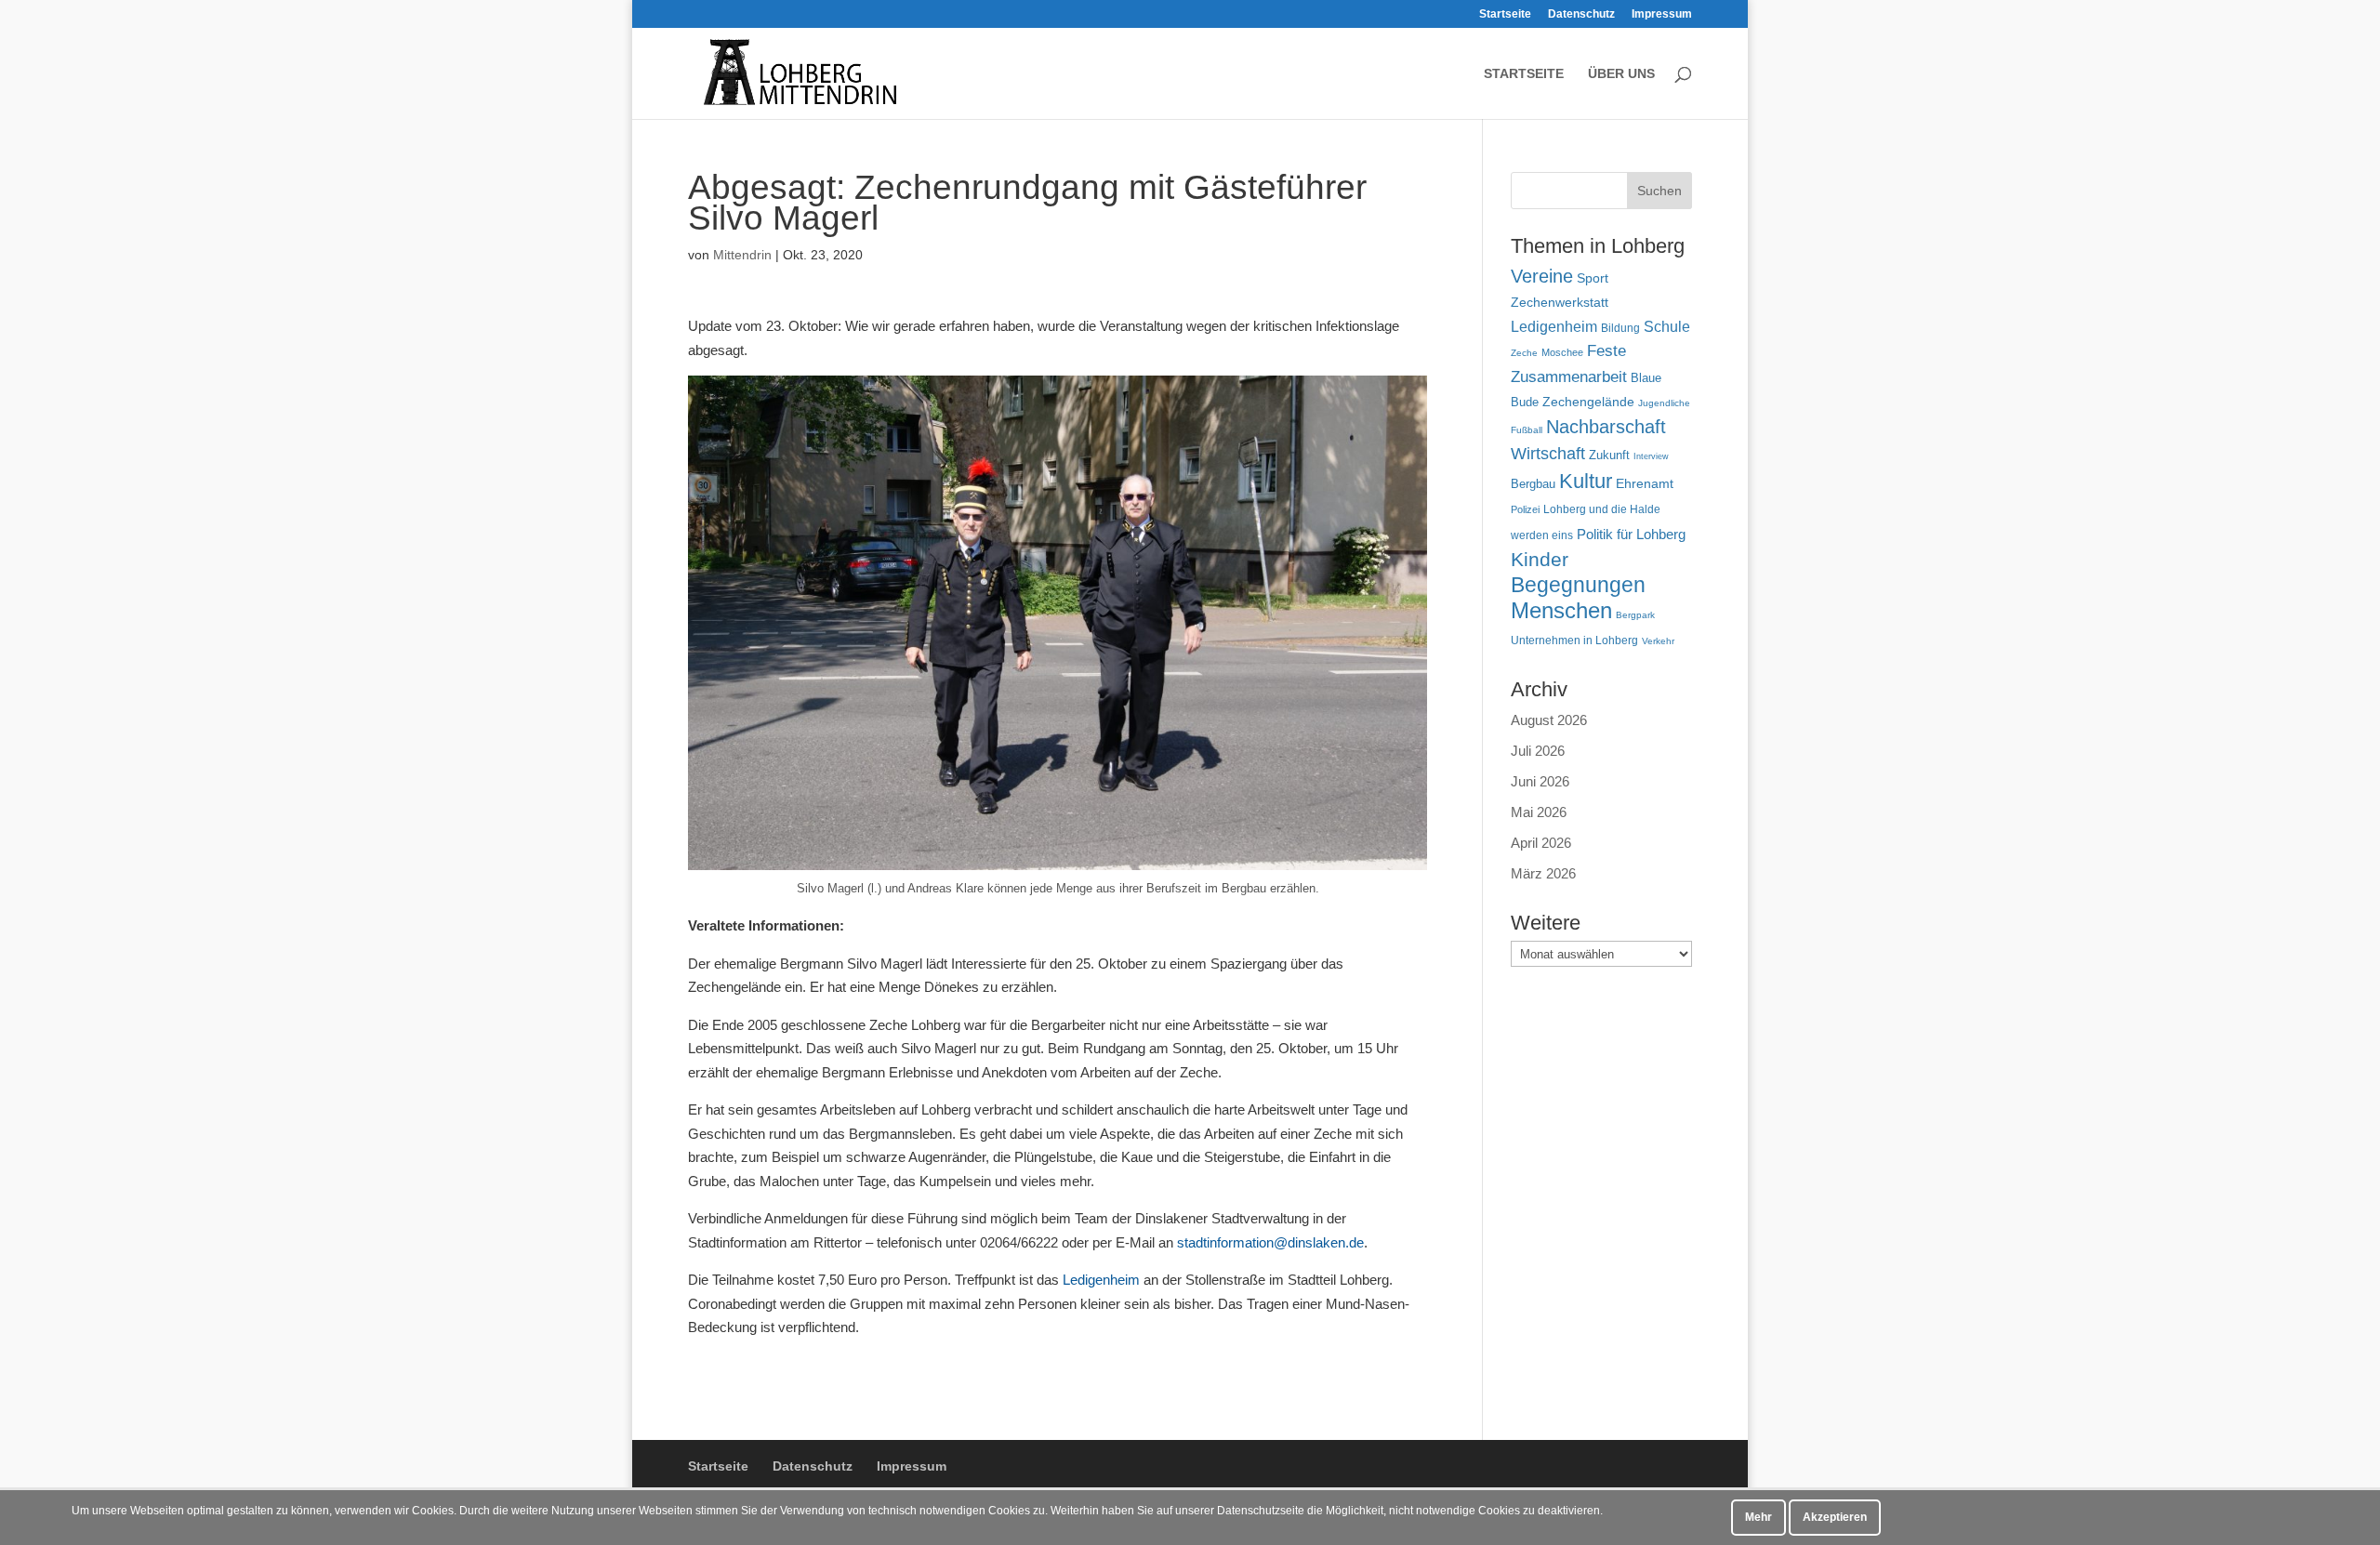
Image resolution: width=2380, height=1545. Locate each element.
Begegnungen (1578, 585)
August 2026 (1549, 720)
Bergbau (1533, 484)
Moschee (1562, 352)
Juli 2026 (1538, 751)
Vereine (1542, 276)
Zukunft (1609, 455)
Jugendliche (1664, 403)
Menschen (1561, 610)
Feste (1606, 351)
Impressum (1662, 14)
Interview (1651, 456)
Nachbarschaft (1606, 427)
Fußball (1527, 430)
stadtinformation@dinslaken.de (1270, 1242)
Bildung (1620, 328)
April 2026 (1541, 843)
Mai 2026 (1539, 812)
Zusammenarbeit (1569, 376)
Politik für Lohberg (1631, 534)
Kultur (1586, 481)
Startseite (1505, 14)
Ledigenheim (1103, 1280)
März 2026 (1543, 873)
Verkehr (1658, 641)
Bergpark (1635, 615)
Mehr (1759, 1517)
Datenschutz (1581, 14)
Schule (1667, 327)
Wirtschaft (1548, 453)
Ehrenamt (1645, 484)
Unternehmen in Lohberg (1574, 640)
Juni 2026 (1540, 781)
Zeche (1524, 353)
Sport (1593, 278)
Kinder (1540, 559)
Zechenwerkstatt (1560, 302)
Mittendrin (742, 255)
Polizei (1525, 509)
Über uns (1621, 74)
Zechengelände (1588, 402)
